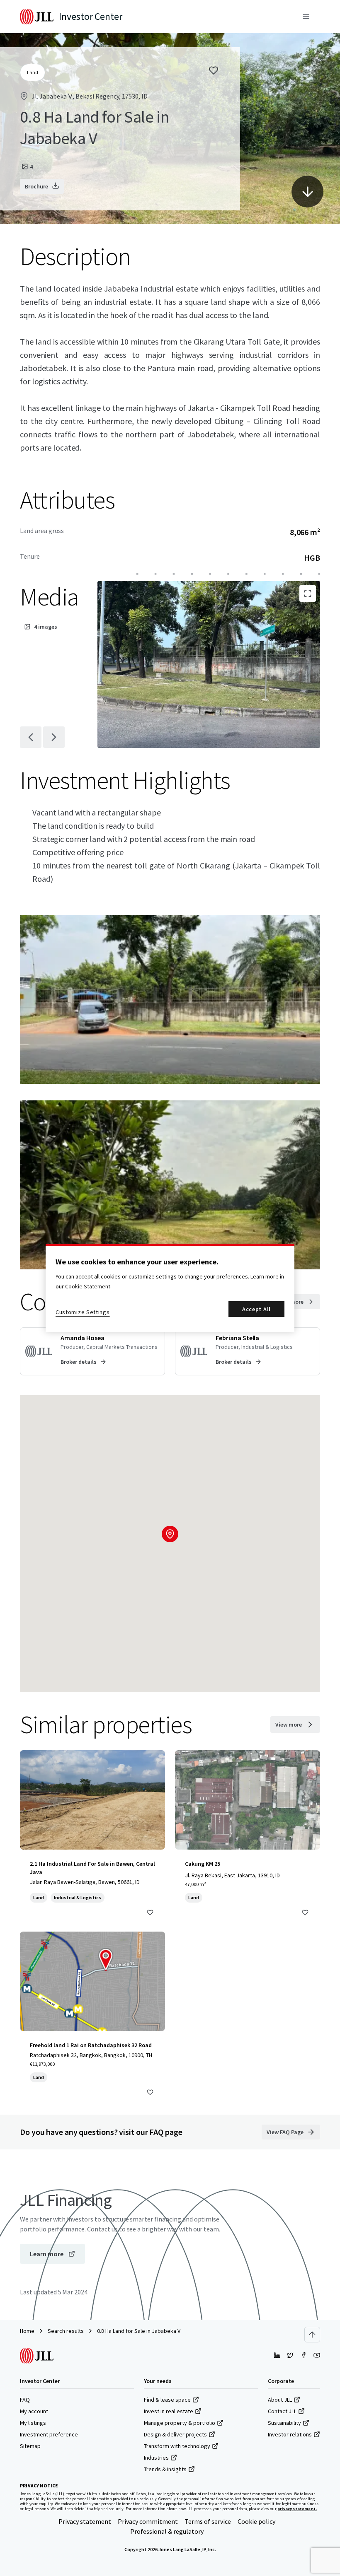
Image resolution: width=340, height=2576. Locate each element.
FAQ (25, 2400)
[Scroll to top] (312, 2335)
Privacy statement (85, 2521)
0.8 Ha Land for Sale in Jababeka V (139, 2331)
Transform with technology (177, 2446)
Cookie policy (256, 2521)
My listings (33, 2423)
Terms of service (208, 2521)
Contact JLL (282, 2411)
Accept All (256, 1309)
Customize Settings (83, 1312)
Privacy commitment (148, 2521)
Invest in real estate (169, 2411)
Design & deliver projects (175, 2434)
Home (27, 2331)
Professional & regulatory (167, 2531)
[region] (170, 1288)
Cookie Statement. (88, 1286)
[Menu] (306, 17)
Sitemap (30, 2446)
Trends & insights (165, 2469)
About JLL (280, 2400)
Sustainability (284, 2423)
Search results (66, 2331)
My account (34, 2411)
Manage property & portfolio (180, 2423)
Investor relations (290, 2434)
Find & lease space (167, 2400)
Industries (156, 2458)
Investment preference (49, 2434)
